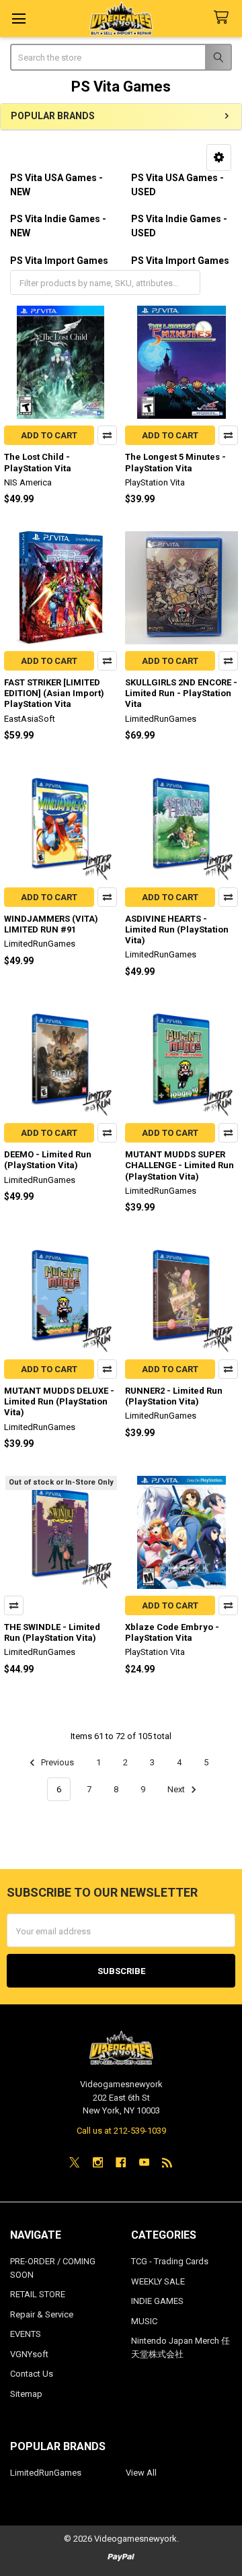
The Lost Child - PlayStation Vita (38, 462)
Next (177, 1789)
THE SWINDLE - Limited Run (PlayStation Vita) (52, 1632)
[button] (219, 158)
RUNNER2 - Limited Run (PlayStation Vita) (174, 1396)
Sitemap (26, 2394)
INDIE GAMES (157, 2301)
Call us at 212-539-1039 (121, 2131)
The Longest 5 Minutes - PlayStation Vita (175, 462)
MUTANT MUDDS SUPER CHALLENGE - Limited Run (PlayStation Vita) (179, 1165)
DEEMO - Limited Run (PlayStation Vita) (48, 1160)
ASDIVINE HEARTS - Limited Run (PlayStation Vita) (177, 930)
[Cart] (224, 18)
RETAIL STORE (38, 2294)
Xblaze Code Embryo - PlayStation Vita (172, 1632)
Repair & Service (42, 2314)
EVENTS (26, 2334)
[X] (74, 2162)
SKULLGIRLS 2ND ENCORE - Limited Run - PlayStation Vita (181, 693)
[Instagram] (98, 2162)
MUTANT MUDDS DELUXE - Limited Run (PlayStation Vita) (59, 1402)
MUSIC (144, 2321)
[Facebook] (121, 2162)
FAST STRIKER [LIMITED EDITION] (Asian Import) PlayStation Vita (54, 693)
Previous (56, 1762)
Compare (107, 435)
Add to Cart (49, 435)
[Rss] (167, 2162)
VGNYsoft (29, 2354)
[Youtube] (144, 2162)
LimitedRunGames (46, 2473)
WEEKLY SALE (158, 2281)
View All (141, 2473)
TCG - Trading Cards (170, 2261)
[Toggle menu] (18, 19)
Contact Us (32, 2374)
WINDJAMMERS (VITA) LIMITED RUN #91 (51, 924)
